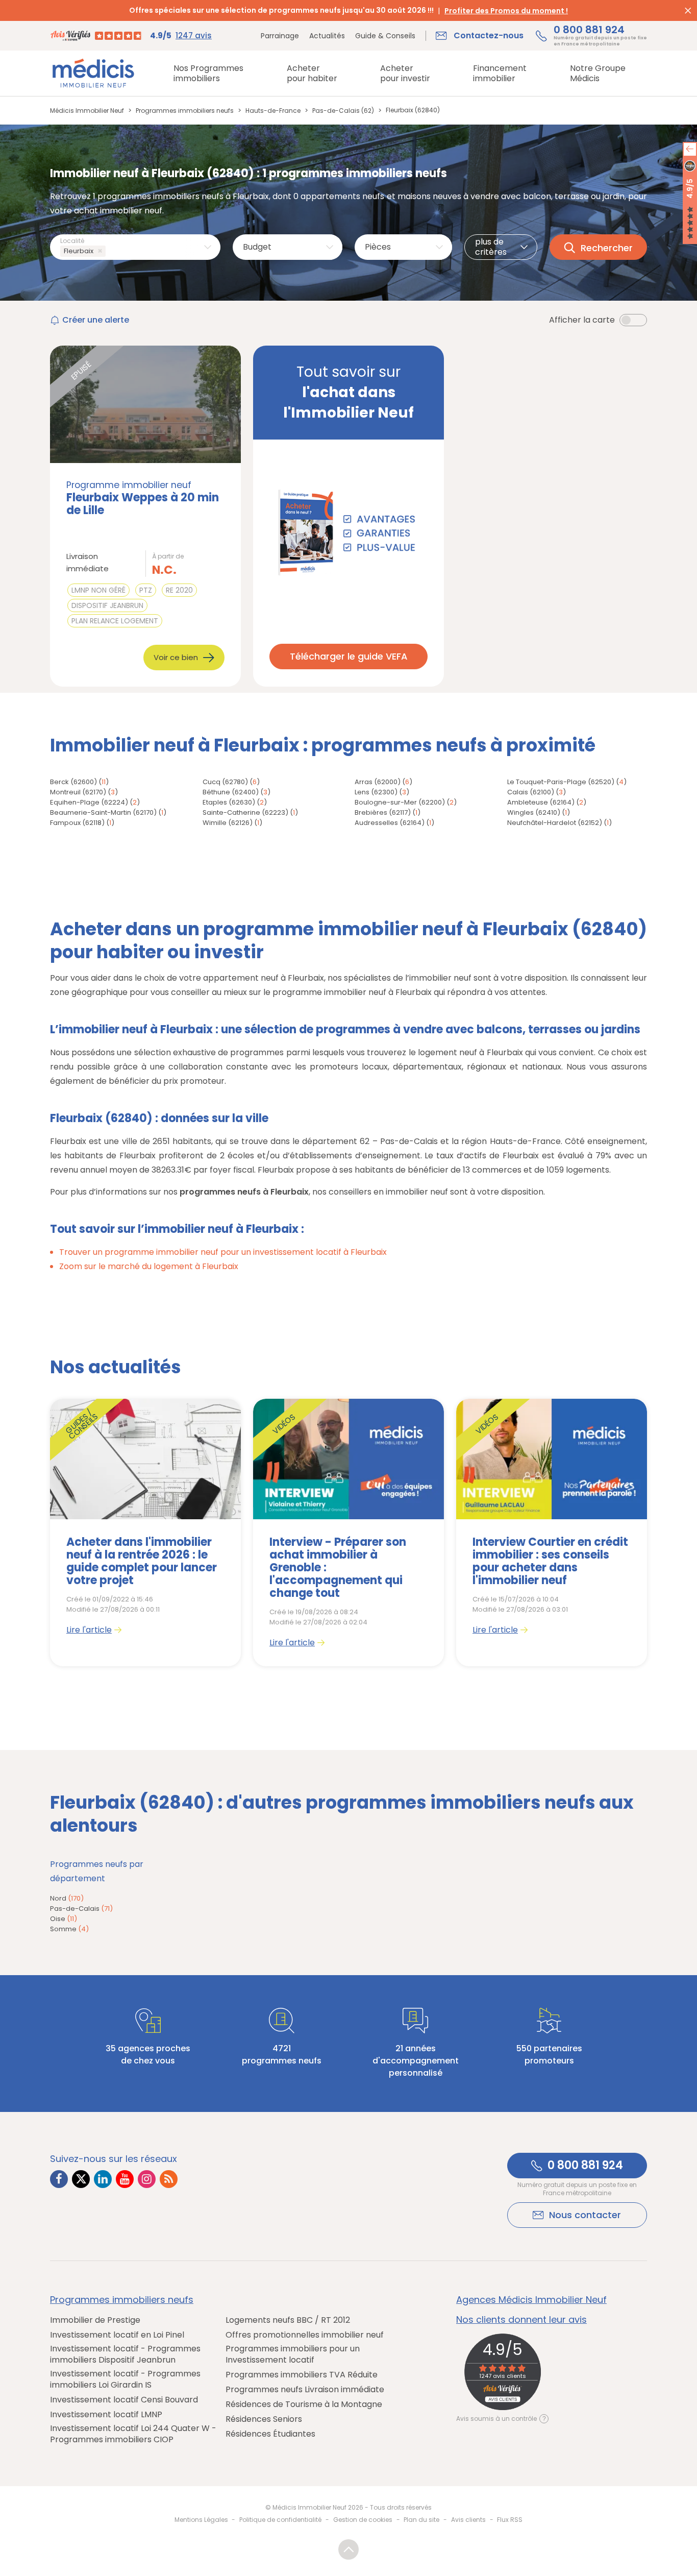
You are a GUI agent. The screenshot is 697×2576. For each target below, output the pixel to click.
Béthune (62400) (231, 792)
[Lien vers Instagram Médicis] (147, 2179)
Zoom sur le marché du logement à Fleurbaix (149, 1266)
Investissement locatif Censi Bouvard (124, 2400)
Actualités (327, 36)
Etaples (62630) (229, 802)
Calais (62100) (531, 792)
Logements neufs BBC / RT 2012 (288, 2320)
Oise (64, 1919)
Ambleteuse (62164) (541, 802)
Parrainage (280, 36)
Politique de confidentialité (280, 2520)
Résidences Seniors (264, 2419)
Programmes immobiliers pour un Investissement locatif (293, 2354)
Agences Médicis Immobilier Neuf (531, 2300)
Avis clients (468, 2520)
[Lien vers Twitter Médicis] (81, 2179)
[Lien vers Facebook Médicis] (59, 2179)
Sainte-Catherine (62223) (245, 812)
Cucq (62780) (225, 782)
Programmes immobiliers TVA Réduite (302, 2375)
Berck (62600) (73, 782)
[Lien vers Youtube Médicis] (125, 2179)
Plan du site (421, 2520)
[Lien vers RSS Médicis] (169, 2179)
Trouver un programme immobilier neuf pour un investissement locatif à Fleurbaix (223, 1252)
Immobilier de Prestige (95, 2320)
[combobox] (135, 247)
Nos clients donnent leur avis (521, 2320)
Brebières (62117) (383, 812)
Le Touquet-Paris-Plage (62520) (561, 782)
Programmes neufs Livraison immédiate (305, 2390)
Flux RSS (510, 2520)
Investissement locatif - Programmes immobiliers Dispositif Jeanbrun (125, 2354)
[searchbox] (110, 251)
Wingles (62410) (534, 812)
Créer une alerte (96, 320)
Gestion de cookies (363, 2520)
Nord (67, 1898)
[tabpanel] (145, 1533)
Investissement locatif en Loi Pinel (117, 2335)
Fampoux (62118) (77, 823)
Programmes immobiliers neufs (122, 2300)
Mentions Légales (201, 2520)
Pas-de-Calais (81, 1909)
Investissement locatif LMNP (106, 2415)
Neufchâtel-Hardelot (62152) (555, 823)
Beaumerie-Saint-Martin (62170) (103, 812)
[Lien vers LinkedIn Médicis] (103, 2179)
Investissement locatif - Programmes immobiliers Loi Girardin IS (125, 2379)
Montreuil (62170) (78, 792)
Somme (69, 1929)
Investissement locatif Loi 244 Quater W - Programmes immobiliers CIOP (133, 2434)
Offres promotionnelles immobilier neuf (305, 2335)
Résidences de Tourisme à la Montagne (304, 2404)
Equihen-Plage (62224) (89, 802)
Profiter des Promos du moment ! (506, 11)
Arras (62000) (378, 782)
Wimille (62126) (228, 823)
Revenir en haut (348, 2549)
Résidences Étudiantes (270, 2434)
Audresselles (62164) (390, 823)
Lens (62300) (376, 792)
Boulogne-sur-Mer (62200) (400, 802)
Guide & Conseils (385, 36)
